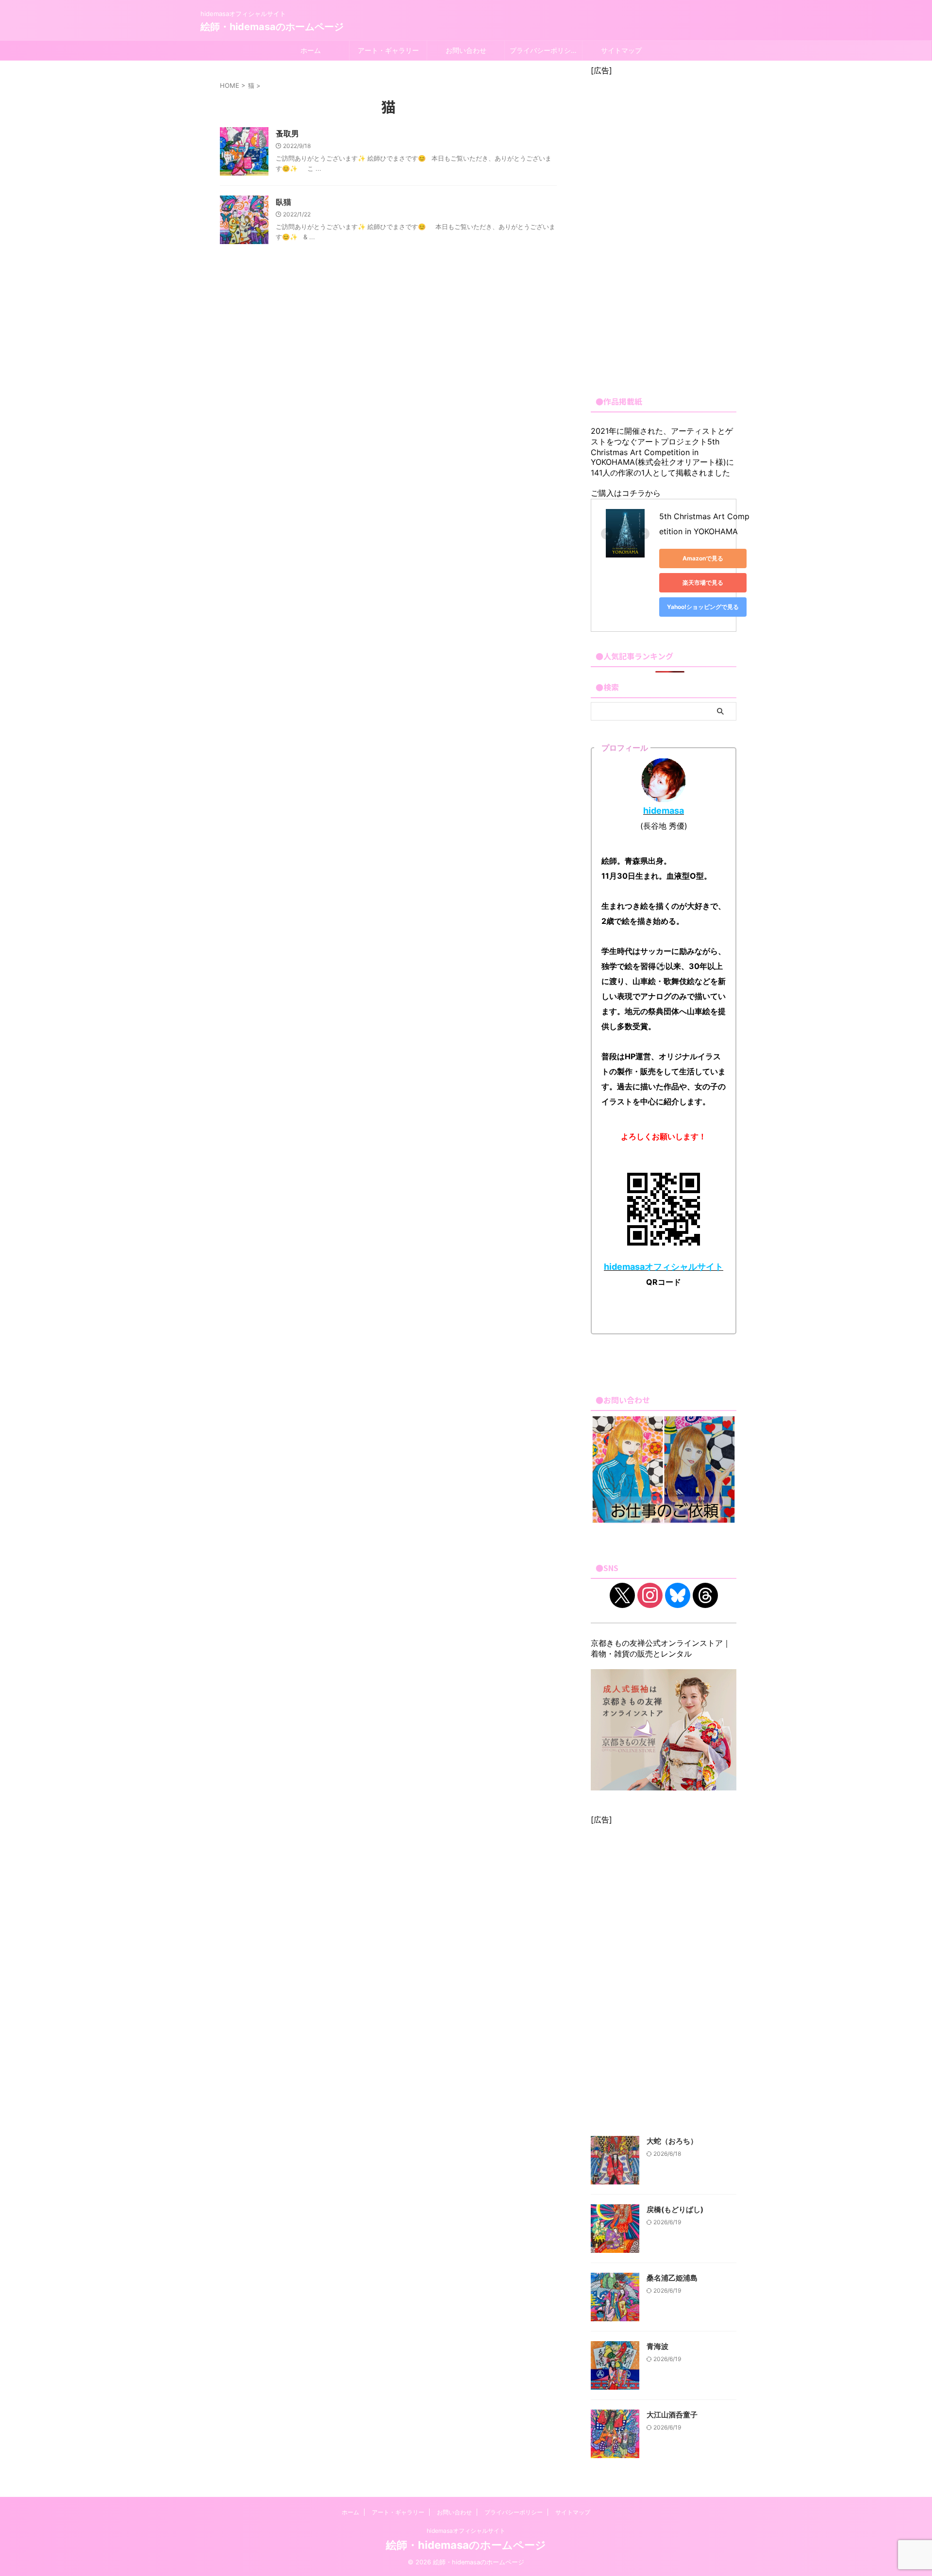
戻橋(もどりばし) (675, 2209)
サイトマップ (621, 50)
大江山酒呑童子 (672, 2415)
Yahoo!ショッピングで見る (703, 607)
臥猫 (283, 202)
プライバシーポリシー (544, 50)
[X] (622, 1595)
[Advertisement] (664, 231)
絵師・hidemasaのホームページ (272, 27)
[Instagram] (650, 1595)
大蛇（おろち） (672, 2141)
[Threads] (705, 1595)
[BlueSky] (678, 1595)
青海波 (657, 2346)
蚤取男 (287, 133)
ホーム (311, 50)
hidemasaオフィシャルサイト (466, 2531)
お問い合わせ (466, 50)
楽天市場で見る (703, 582)
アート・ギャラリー (388, 50)
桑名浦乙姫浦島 (672, 2278)
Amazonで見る (703, 558)
